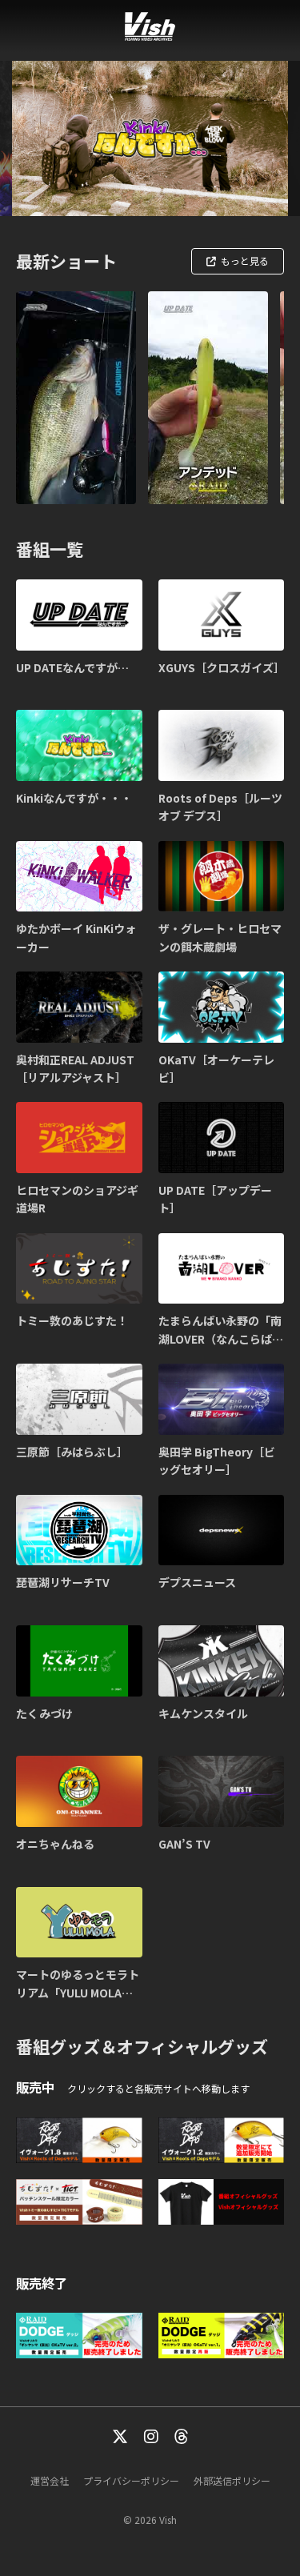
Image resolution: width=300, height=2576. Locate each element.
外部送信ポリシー (232, 2480)
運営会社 (50, 2480)
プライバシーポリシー (131, 2480)
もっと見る (245, 260)
